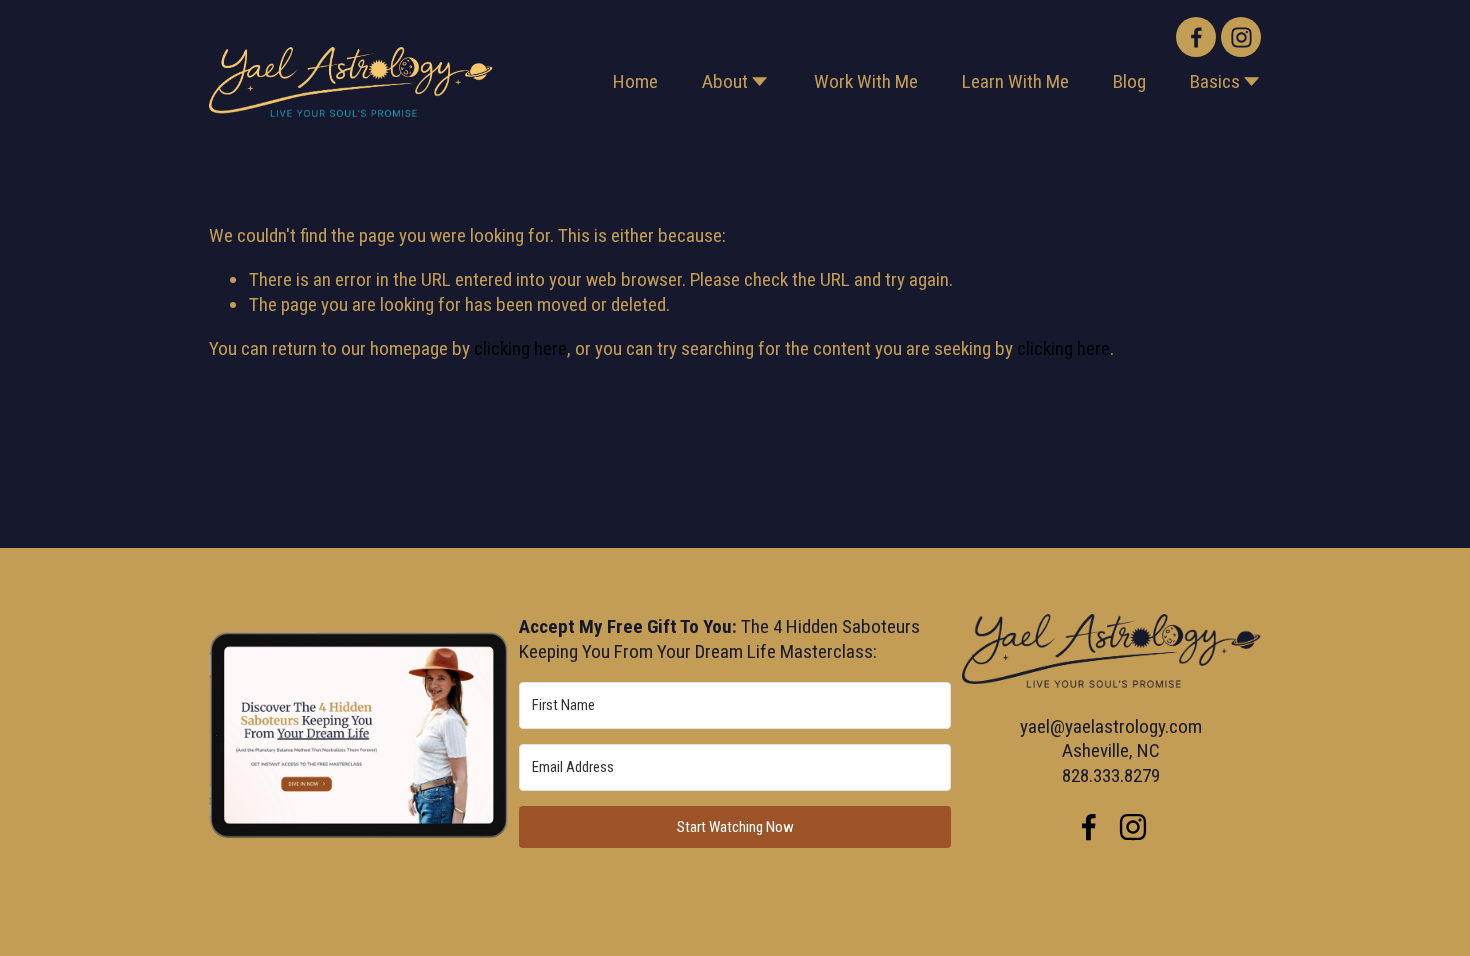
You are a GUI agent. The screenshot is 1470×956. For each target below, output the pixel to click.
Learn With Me (1015, 81)
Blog (1129, 81)
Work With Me (866, 81)
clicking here (520, 348)
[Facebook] (1196, 37)
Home (635, 81)
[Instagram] (1241, 37)
